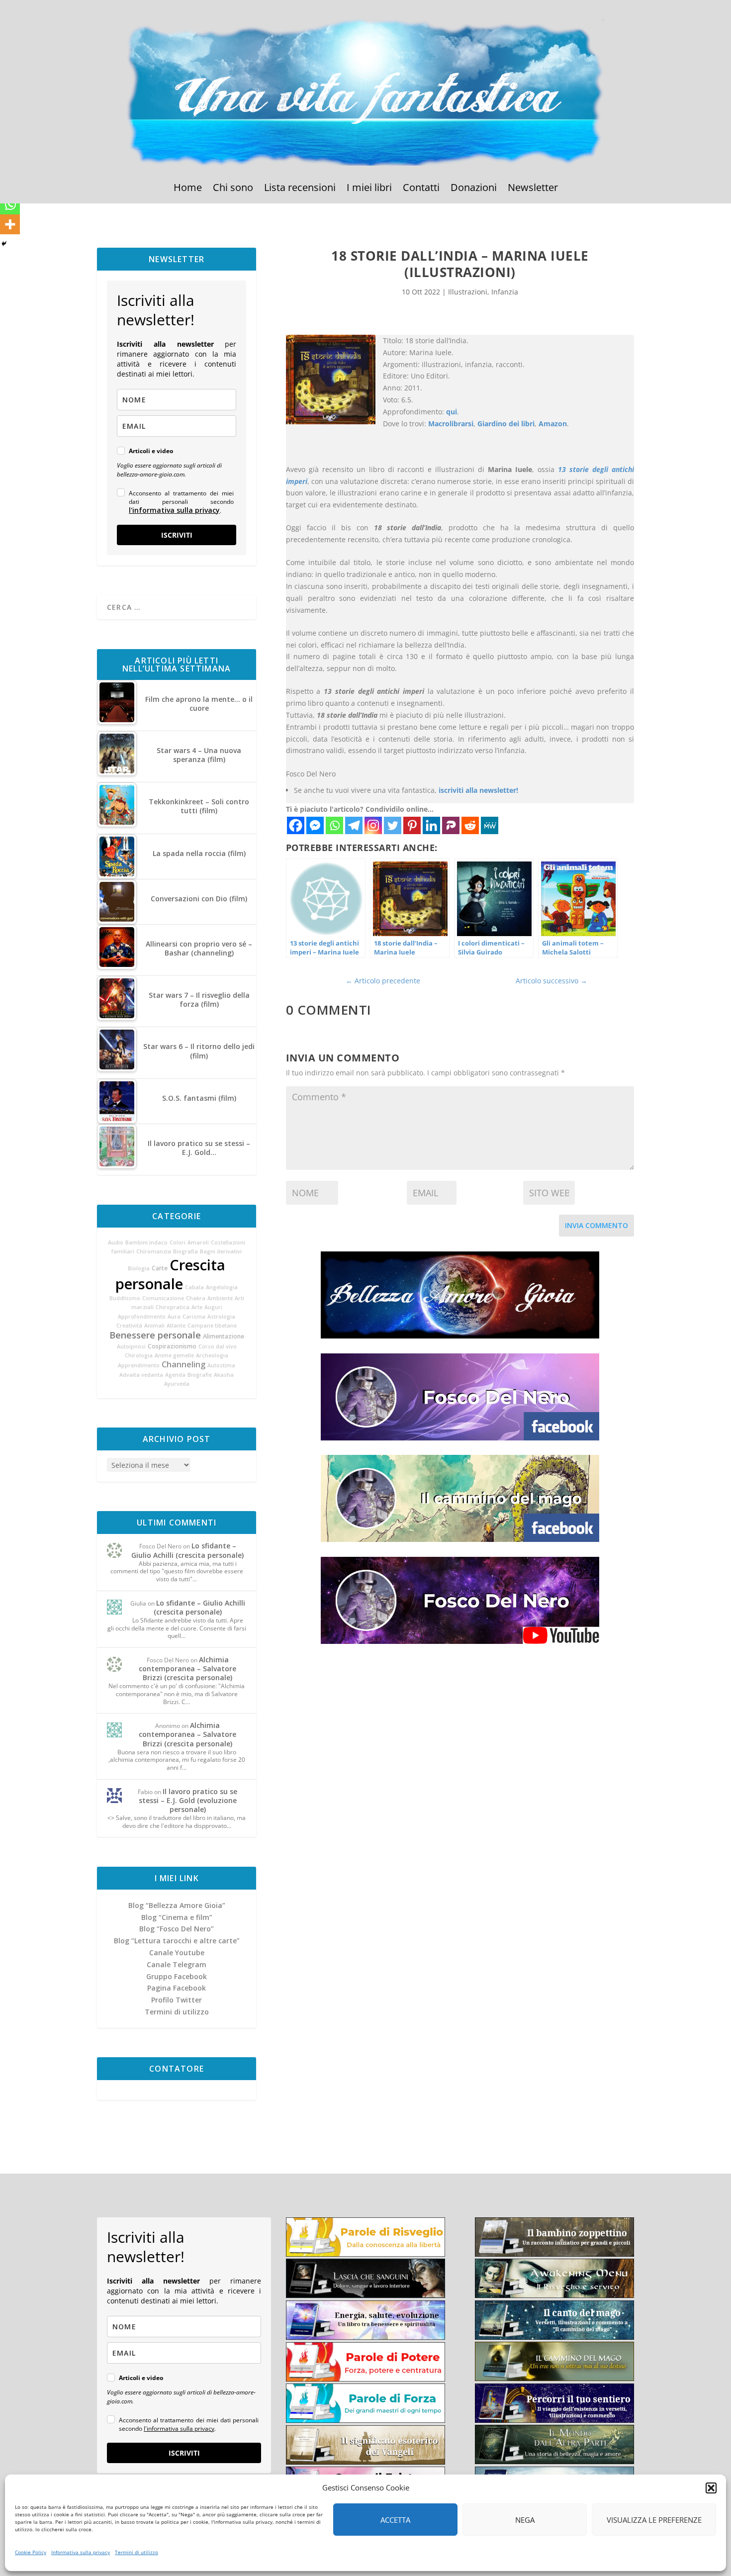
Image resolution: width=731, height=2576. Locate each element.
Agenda (175, 1375)
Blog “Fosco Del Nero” (177, 1929)
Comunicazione (163, 1298)
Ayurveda (177, 1384)
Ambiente (220, 1298)
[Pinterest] (412, 825)
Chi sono (233, 189)
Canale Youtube (177, 1953)
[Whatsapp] (334, 825)
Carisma (194, 1317)
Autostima (221, 1365)
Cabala (194, 1287)
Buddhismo (125, 1298)
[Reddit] (470, 825)
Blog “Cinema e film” (177, 1917)
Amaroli (198, 1242)
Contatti (421, 189)
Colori (178, 1242)
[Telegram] (354, 825)
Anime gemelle (174, 1355)
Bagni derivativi (221, 1251)
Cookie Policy (31, 2552)
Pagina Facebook (177, 1988)
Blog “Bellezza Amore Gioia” (177, 1905)
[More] (10, 224)
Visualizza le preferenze (654, 2520)
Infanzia (505, 292)
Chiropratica (173, 1307)
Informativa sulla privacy (81, 2552)
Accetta (395, 2520)
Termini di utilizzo (137, 2552)
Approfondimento (142, 1317)
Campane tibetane (212, 1326)
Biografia (185, 1251)
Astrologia (221, 1317)
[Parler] (451, 825)
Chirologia (139, 1355)
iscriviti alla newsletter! (478, 790)
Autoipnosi (131, 1346)
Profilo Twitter (177, 2000)
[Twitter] (393, 825)
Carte (160, 1268)
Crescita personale (170, 1274)
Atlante (176, 1326)
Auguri (213, 1307)
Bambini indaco (146, 1242)
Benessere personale (155, 1335)
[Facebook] (296, 825)
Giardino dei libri (506, 424)
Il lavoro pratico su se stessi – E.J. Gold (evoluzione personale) (188, 1800)
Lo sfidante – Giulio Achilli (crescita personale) (187, 1550)
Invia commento (596, 1225)
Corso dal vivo (218, 1346)
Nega (525, 2520)
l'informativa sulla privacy (174, 510)
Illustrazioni (468, 292)
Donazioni (474, 189)
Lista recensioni (300, 189)
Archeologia (212, 1355)
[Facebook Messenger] (315, 825)
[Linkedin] (431, 825)
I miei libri (369, 189)
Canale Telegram (177, 1964)
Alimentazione (224, 1336)
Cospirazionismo (172, 1346)
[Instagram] (373, 825)
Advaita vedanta (141, 1375)
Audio (116, 1242)
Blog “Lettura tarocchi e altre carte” (177, 1941)
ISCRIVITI (177, 535)
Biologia (139, 1268)
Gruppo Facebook (177, 1976)
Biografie (200, 1375)
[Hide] (4, 244)
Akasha (224, 1375)
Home (188, 189)
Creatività (129, 1326)
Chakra (196, 1298)
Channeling (183, 1364)
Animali (154, 1326)
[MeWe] (490, 825)
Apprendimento (139, 1365)
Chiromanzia (154, 1251)
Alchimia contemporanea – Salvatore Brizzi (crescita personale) (187, 1669)
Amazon (553, 424)
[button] (711, 2488)
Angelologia (222, 1287)
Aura (174, 1317)
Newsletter (533, 189)
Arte (197, 1307)
